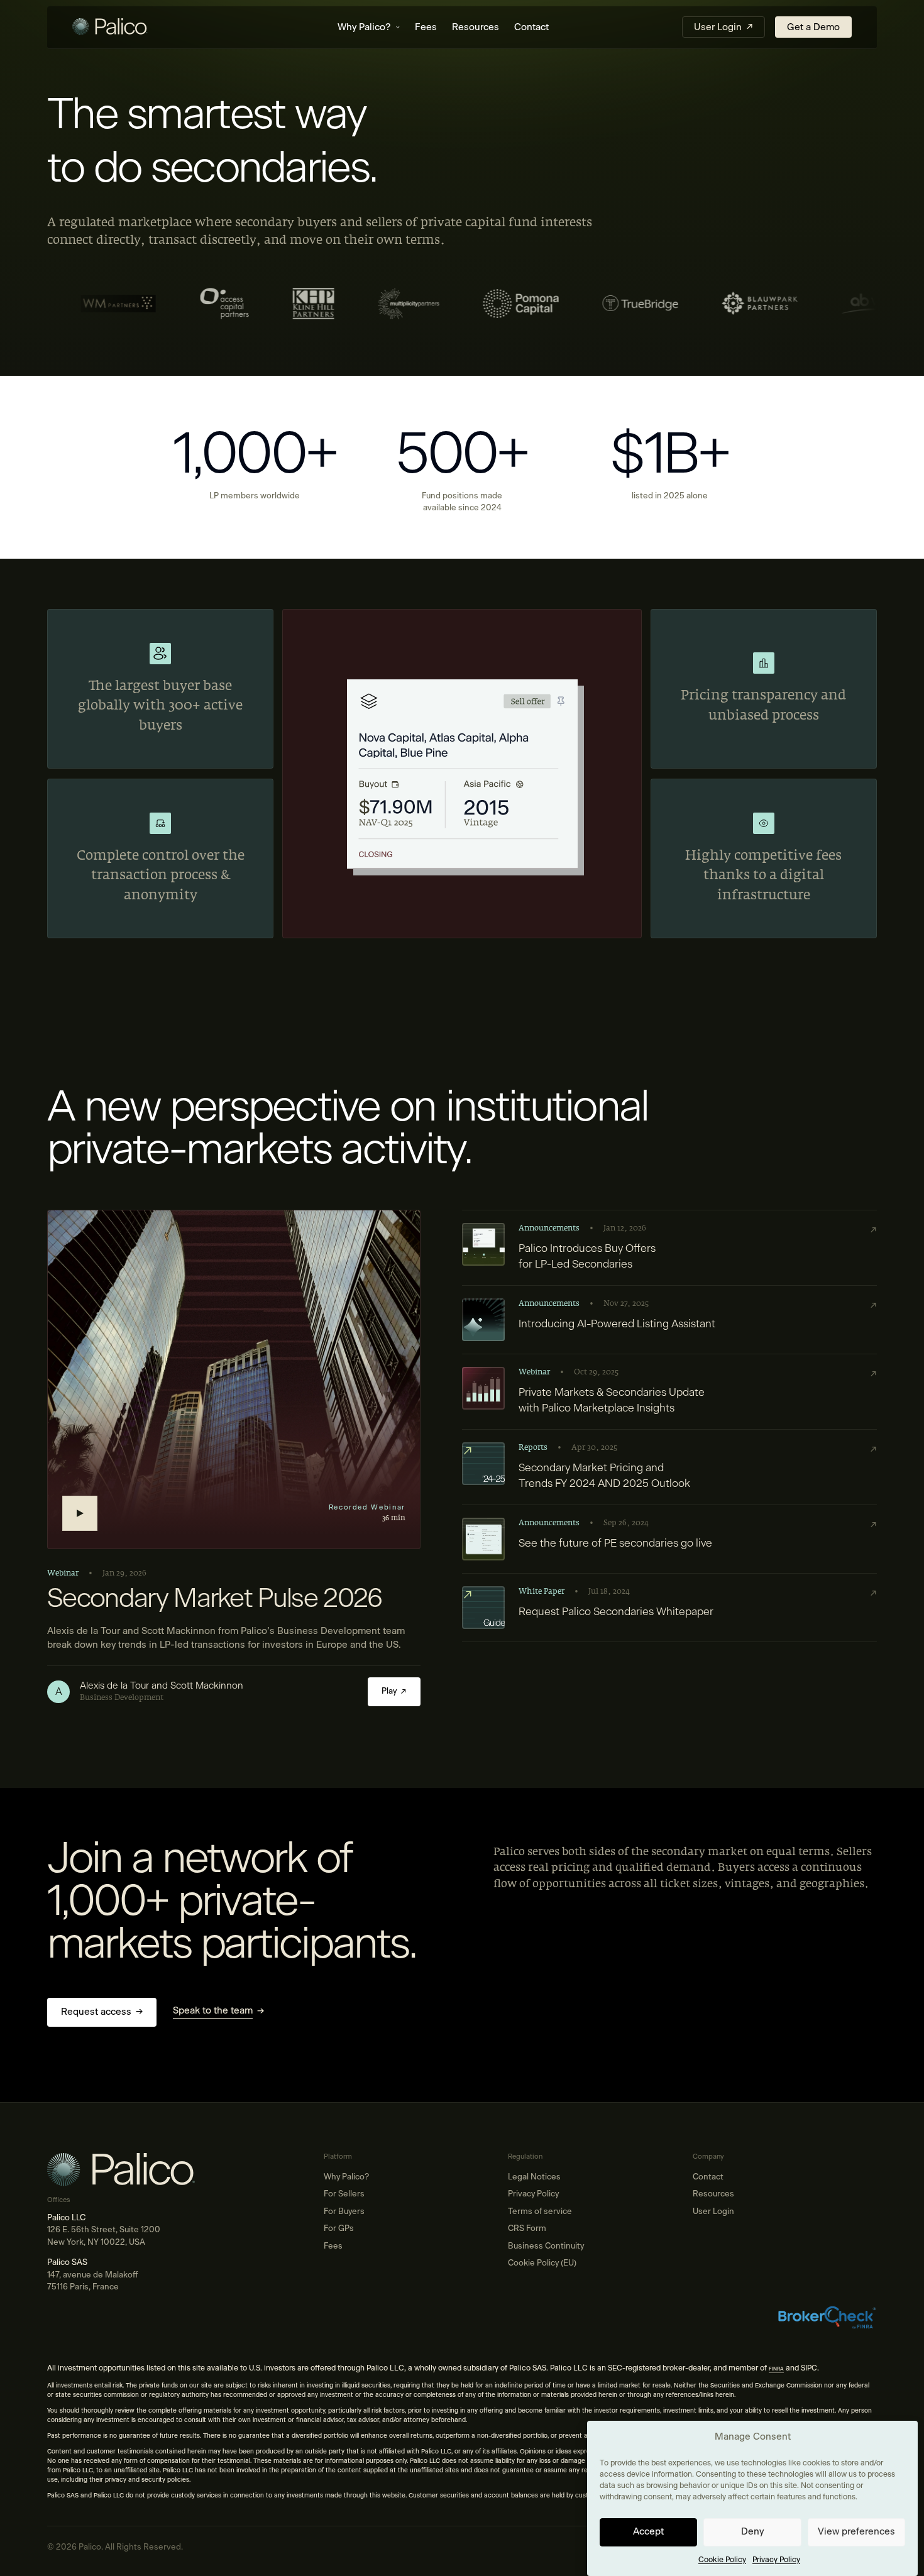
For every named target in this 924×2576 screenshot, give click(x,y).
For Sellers (344, 2194)
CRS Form (527, 2229)
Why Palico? (364, 27)
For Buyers (344, 2212)
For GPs (339, 2229)
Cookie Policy (722, 2560)
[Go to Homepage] (138, 28)
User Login (713, 2212)
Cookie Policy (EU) (542, 2263)
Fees (426, 27)
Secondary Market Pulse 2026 (215, 1599)
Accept (648, 2532)
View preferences (856, 2532)
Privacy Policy (776, 2560)
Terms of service (540, 2212)
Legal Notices (534, 2177)
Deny (752, 2532)
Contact (531, 27)
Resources (476, 27)
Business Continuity (546, 2246)
